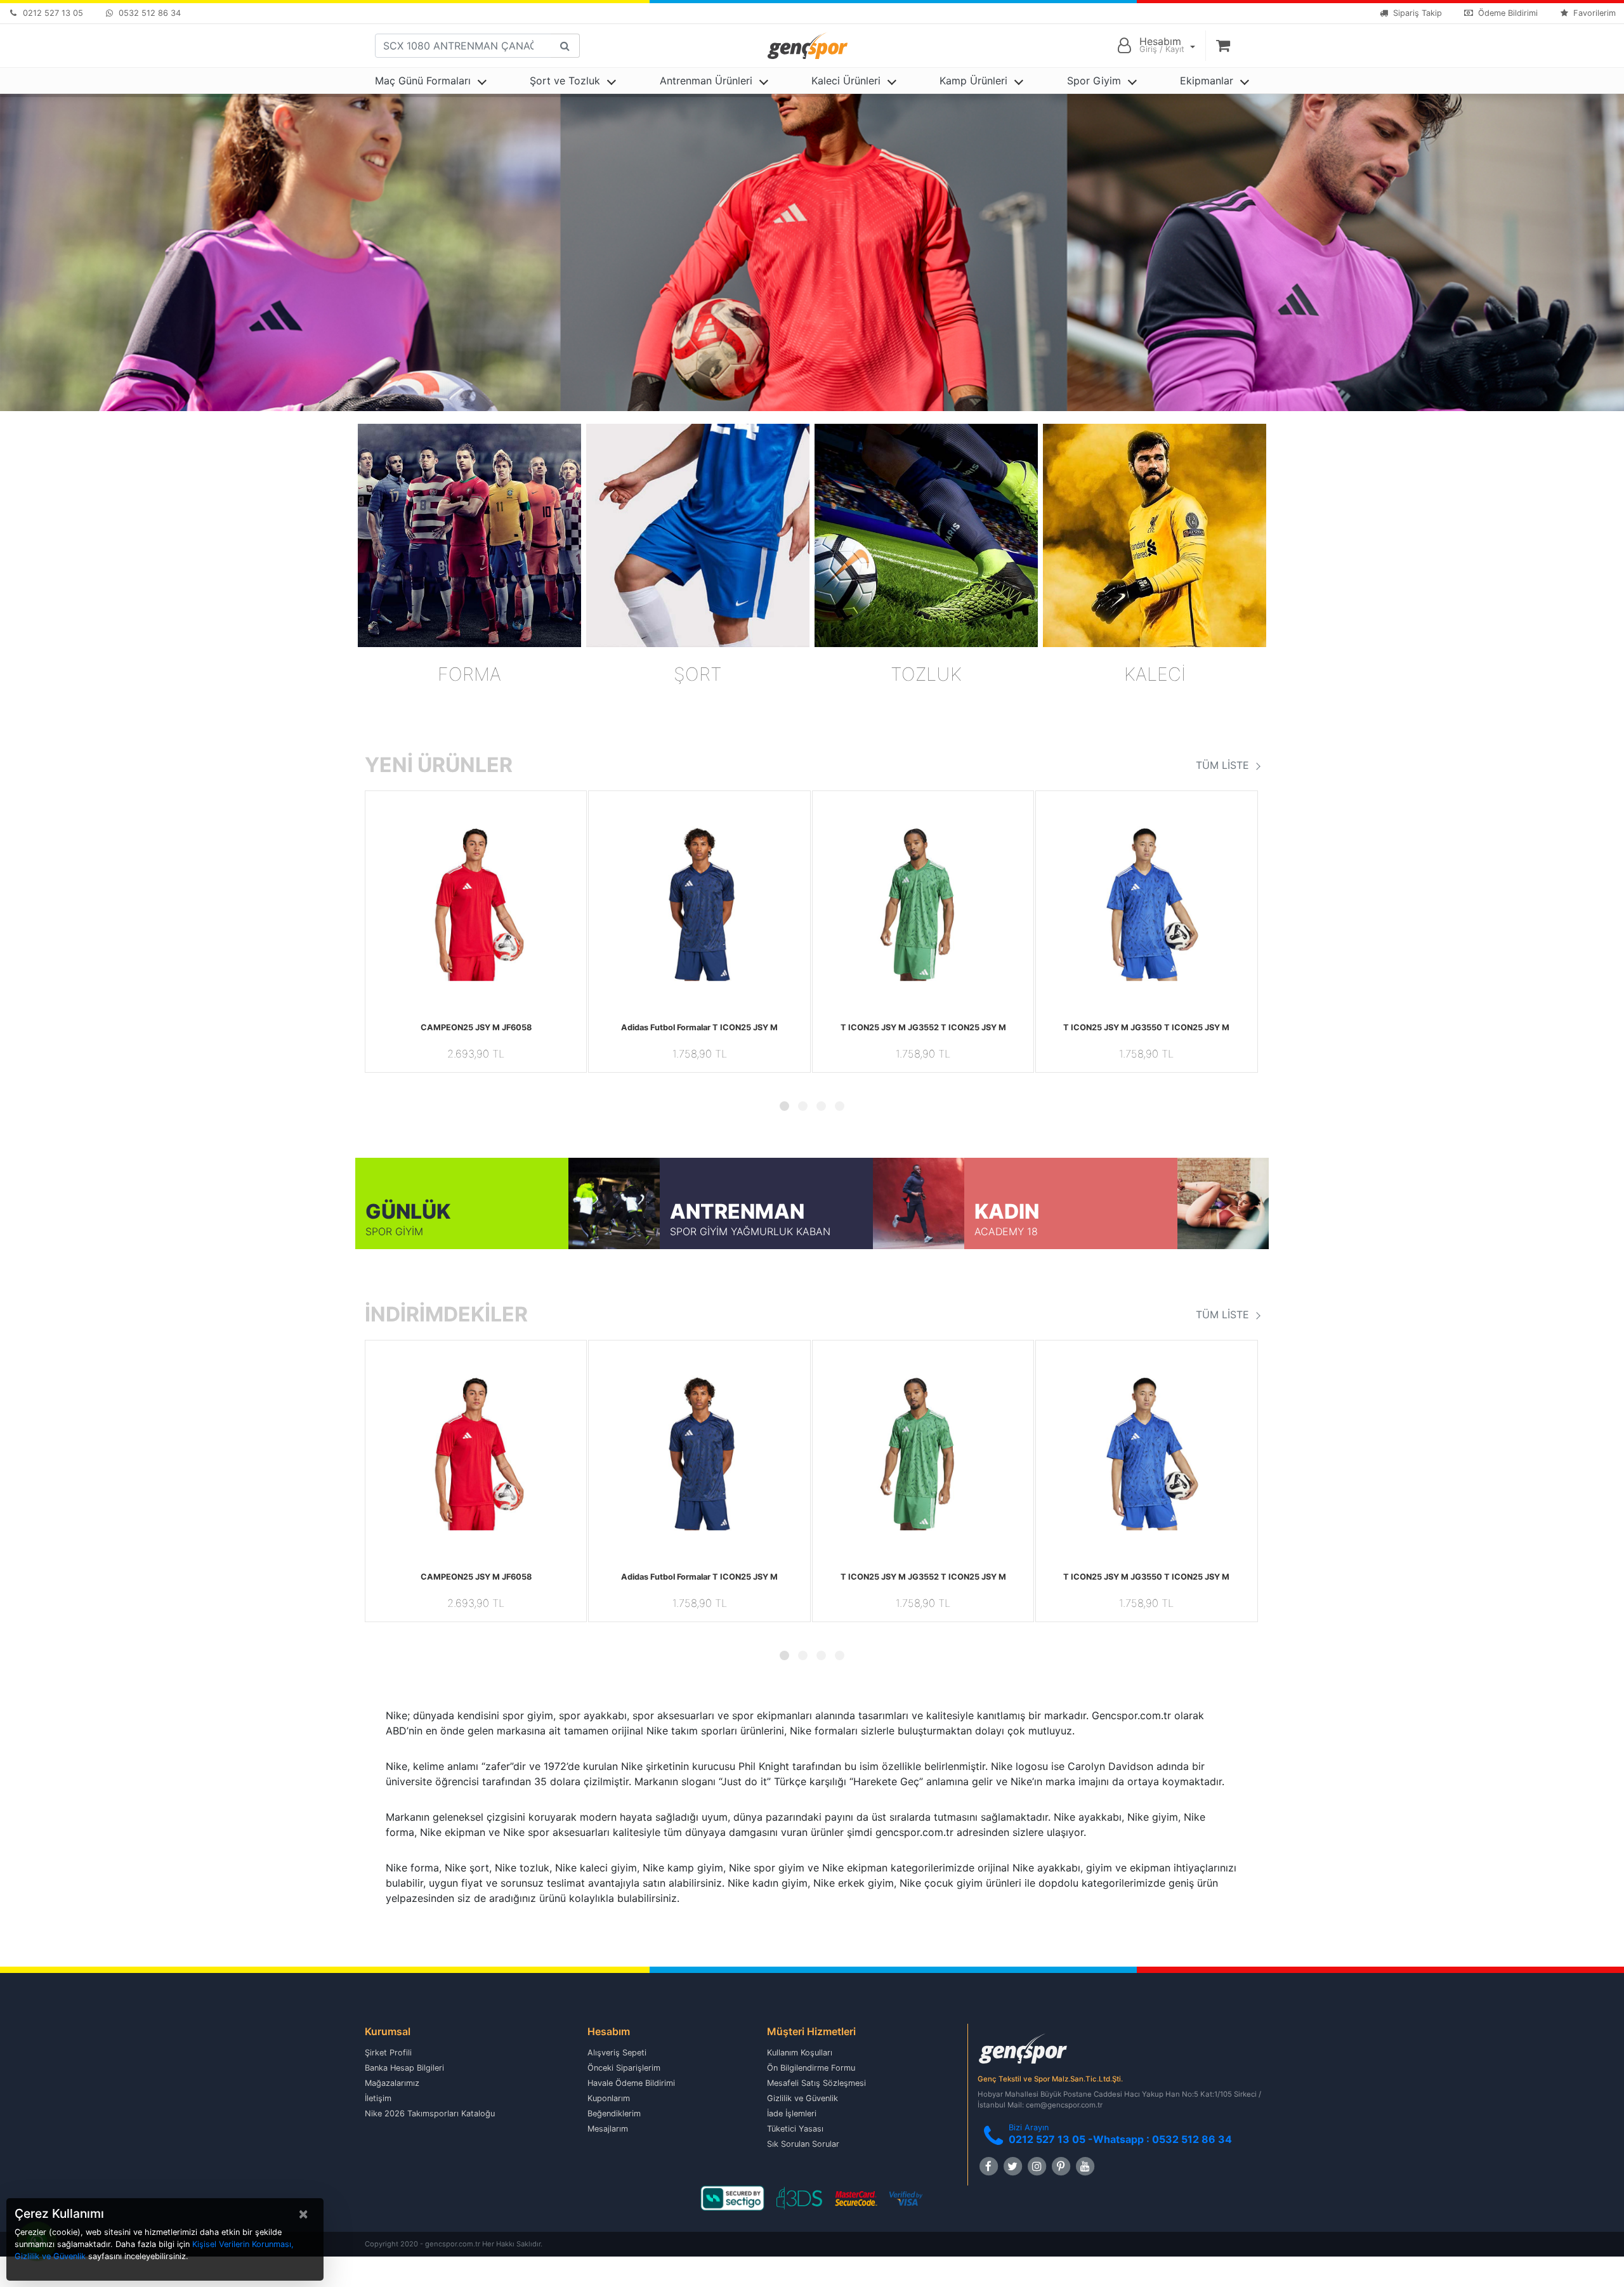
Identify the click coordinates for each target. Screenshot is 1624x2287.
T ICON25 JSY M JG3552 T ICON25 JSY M (923, 1027)
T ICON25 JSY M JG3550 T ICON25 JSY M (1146, 1027)
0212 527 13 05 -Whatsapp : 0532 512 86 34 (1120, 2139)
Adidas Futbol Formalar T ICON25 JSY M (699, 1027)
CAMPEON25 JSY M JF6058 (476, 1027)
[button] (382, 901)
